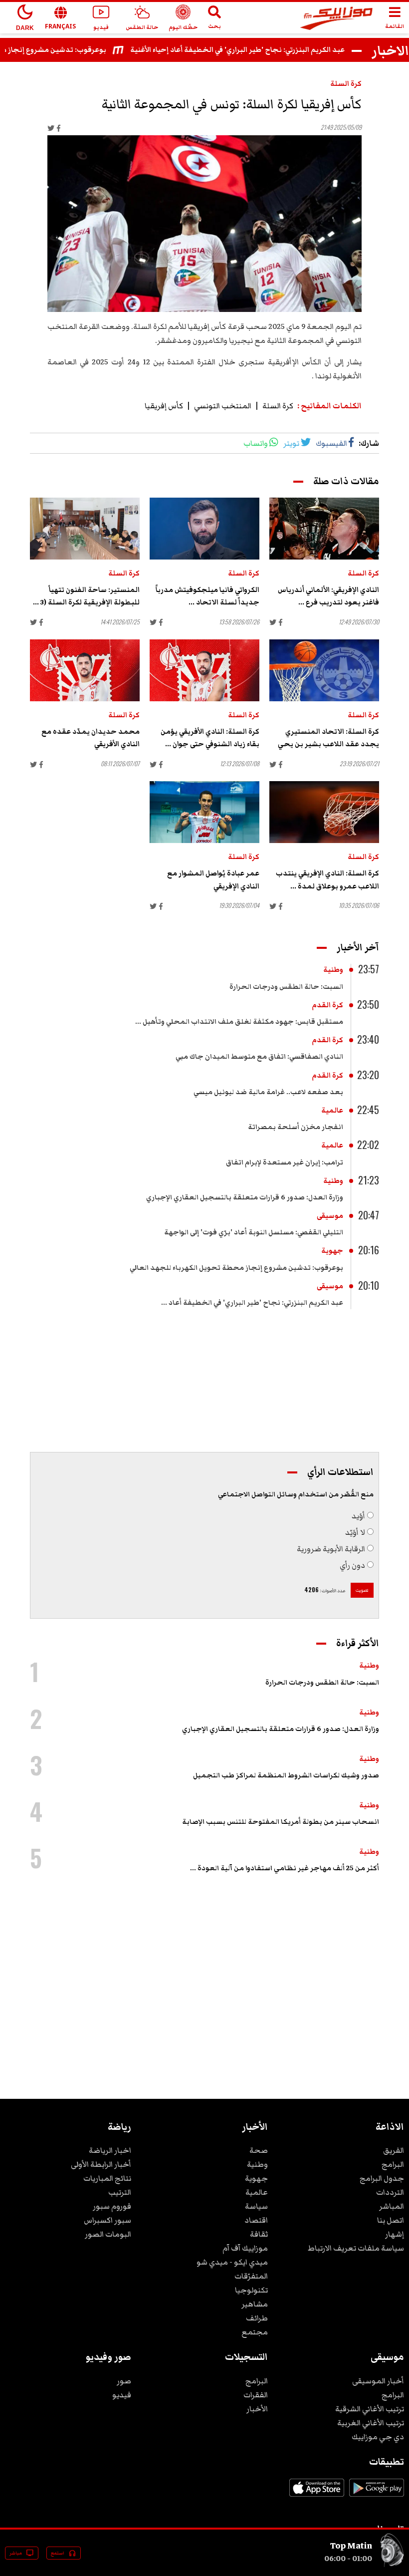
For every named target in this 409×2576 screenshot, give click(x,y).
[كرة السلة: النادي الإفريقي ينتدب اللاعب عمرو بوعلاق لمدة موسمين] (324, 812)
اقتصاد (256, 2220)
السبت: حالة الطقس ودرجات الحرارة (286, 987)
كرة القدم (327, 1005)
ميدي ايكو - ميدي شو (232, 2262)
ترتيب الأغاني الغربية (371, 2423)
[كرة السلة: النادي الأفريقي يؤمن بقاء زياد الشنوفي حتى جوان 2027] (204, 670)
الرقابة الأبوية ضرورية (331, 1549)
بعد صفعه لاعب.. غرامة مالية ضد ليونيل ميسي (268, 1092)
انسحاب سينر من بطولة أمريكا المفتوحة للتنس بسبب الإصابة (281, 1822)
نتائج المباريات (107, 2178)
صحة (259, 2150)
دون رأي (352, 1565)
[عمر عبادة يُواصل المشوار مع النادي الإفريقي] (204, 812)
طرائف (257, 2318)
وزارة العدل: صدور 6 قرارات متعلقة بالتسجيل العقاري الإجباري (245, 1197)
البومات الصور (108, 2234)
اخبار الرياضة (110, 2150)
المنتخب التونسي (223, 406)
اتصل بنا (391, 2220)
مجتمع (255, 2332)
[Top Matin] (392, 2565)
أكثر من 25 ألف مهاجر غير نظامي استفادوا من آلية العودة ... (285, 1868)
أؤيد (358, 1516)
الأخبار (257, 2409)
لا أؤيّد (355, 1532)
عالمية (332, 1111)
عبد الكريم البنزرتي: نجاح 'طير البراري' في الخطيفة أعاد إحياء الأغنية (260, 50)
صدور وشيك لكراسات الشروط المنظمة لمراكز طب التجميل (286, 1775)
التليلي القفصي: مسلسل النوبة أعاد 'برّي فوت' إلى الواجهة (254, 1232)
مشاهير (255, 2304)
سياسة (256, 2206)
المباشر (392, 2206)
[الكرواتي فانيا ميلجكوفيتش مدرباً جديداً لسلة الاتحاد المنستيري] (204, 529)
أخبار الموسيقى (378, 2381)
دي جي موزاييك (378, 2437)
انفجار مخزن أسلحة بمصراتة (296, 1127)
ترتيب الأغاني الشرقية (370, 2409)
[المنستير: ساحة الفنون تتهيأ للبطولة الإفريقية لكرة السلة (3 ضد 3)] (85, 529)
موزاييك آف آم (245, 2248)
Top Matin (351, 2546)
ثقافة (259, 2234)
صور (124, 2381)
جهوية (332, 1251)
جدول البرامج (382, 2178)
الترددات (390, 2192)
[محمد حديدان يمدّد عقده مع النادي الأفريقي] (85, 670)
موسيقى (330, 1216)
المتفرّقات (251, 2276)
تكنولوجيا (251, 2290)
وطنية (333, 970)
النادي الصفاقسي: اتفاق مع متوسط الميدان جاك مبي (259, 1057)
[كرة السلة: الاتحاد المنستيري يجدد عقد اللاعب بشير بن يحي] (324, 670)
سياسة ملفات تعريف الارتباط (356, 2248)
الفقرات (256, 2395)
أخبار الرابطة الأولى (101, 2164)
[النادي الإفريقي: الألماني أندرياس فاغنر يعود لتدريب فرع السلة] (324, 529)
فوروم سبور (112, 2206)
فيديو (122, 2395)
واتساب (256, 443)
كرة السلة (346, 84)
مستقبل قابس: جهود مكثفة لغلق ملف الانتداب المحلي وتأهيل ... (239, 1022)
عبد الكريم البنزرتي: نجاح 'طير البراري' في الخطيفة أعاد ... (252, 1303)
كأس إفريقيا (164, 406)
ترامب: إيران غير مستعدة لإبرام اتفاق (285, 1162)
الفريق (394, 2150)
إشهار (395, 2234)
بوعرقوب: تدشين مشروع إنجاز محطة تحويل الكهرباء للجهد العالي (236, 1268)
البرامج (393, 2164)
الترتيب (120, 2192)
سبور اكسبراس (107, 2220)
